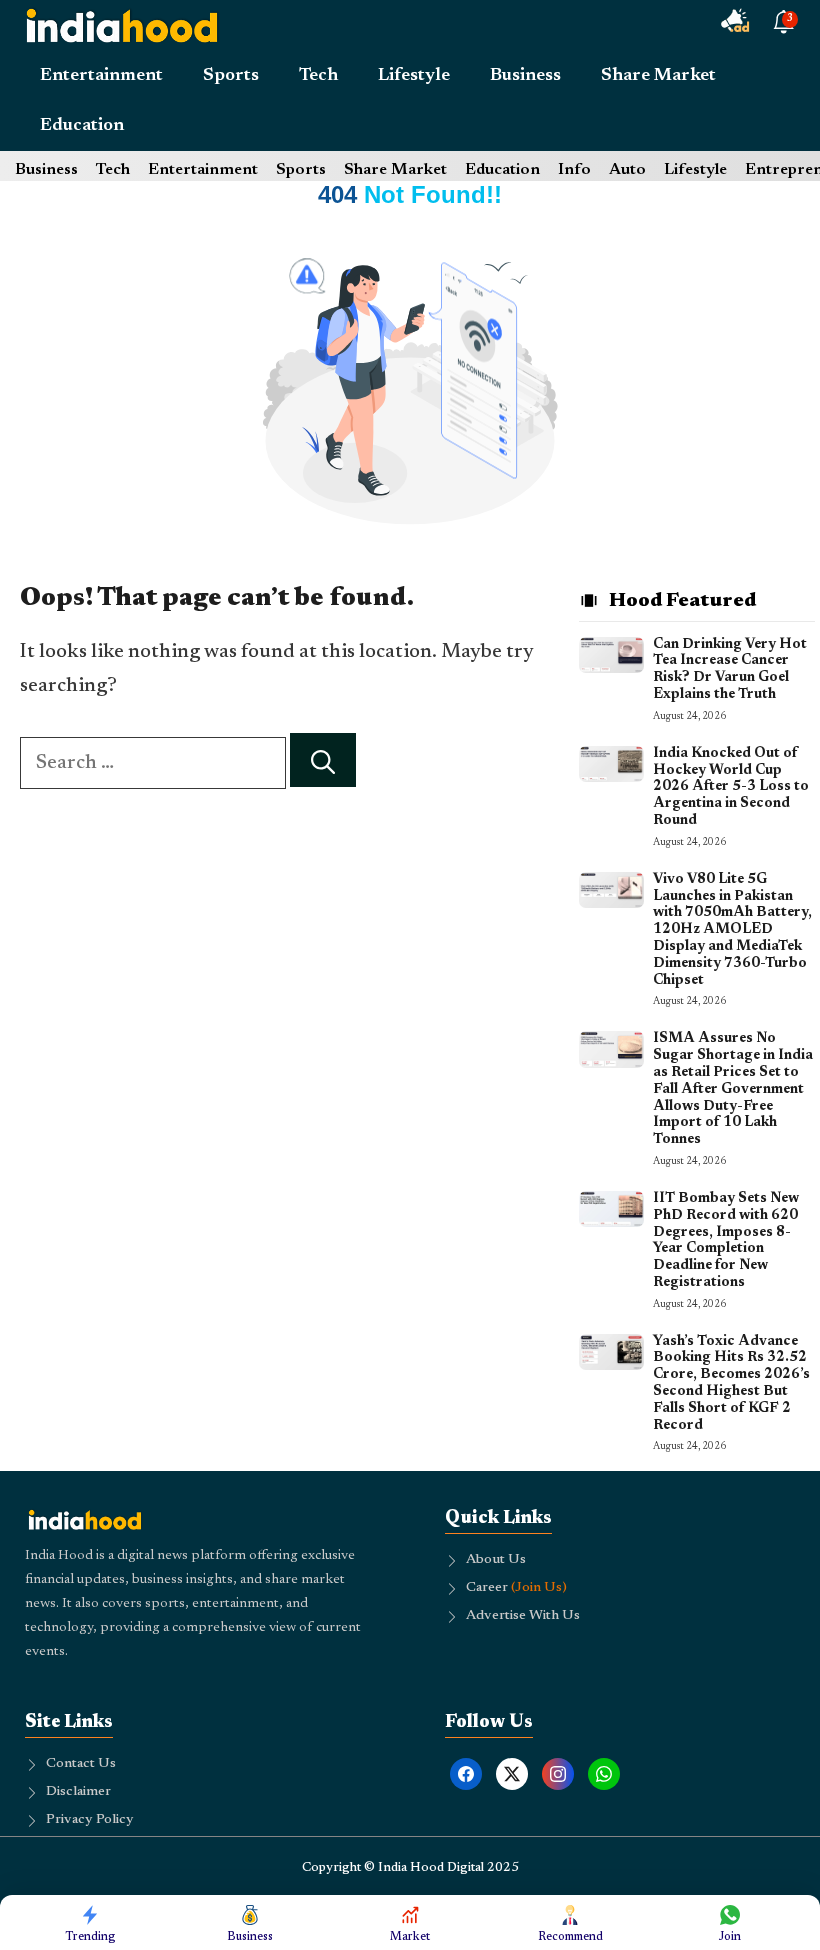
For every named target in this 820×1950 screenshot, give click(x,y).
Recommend (570, 1937)
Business (525, 76)
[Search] (323, 760)
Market (410, 1937)
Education (82, 126)
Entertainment (101, 76)
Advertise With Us (523, 1616)
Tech (318, 76)
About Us (496, 1560)
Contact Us (81, 1764)
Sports (231, 76)
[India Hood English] (122, 25)
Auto (627, 170)
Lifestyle (414, 76)
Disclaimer (78, 1792)
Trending (90, 1937)
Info (574, 170)
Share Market (658, 76)
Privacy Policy (90, 1820)
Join (730, 1937)
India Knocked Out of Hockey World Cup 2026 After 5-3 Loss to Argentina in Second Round (731, 787)
